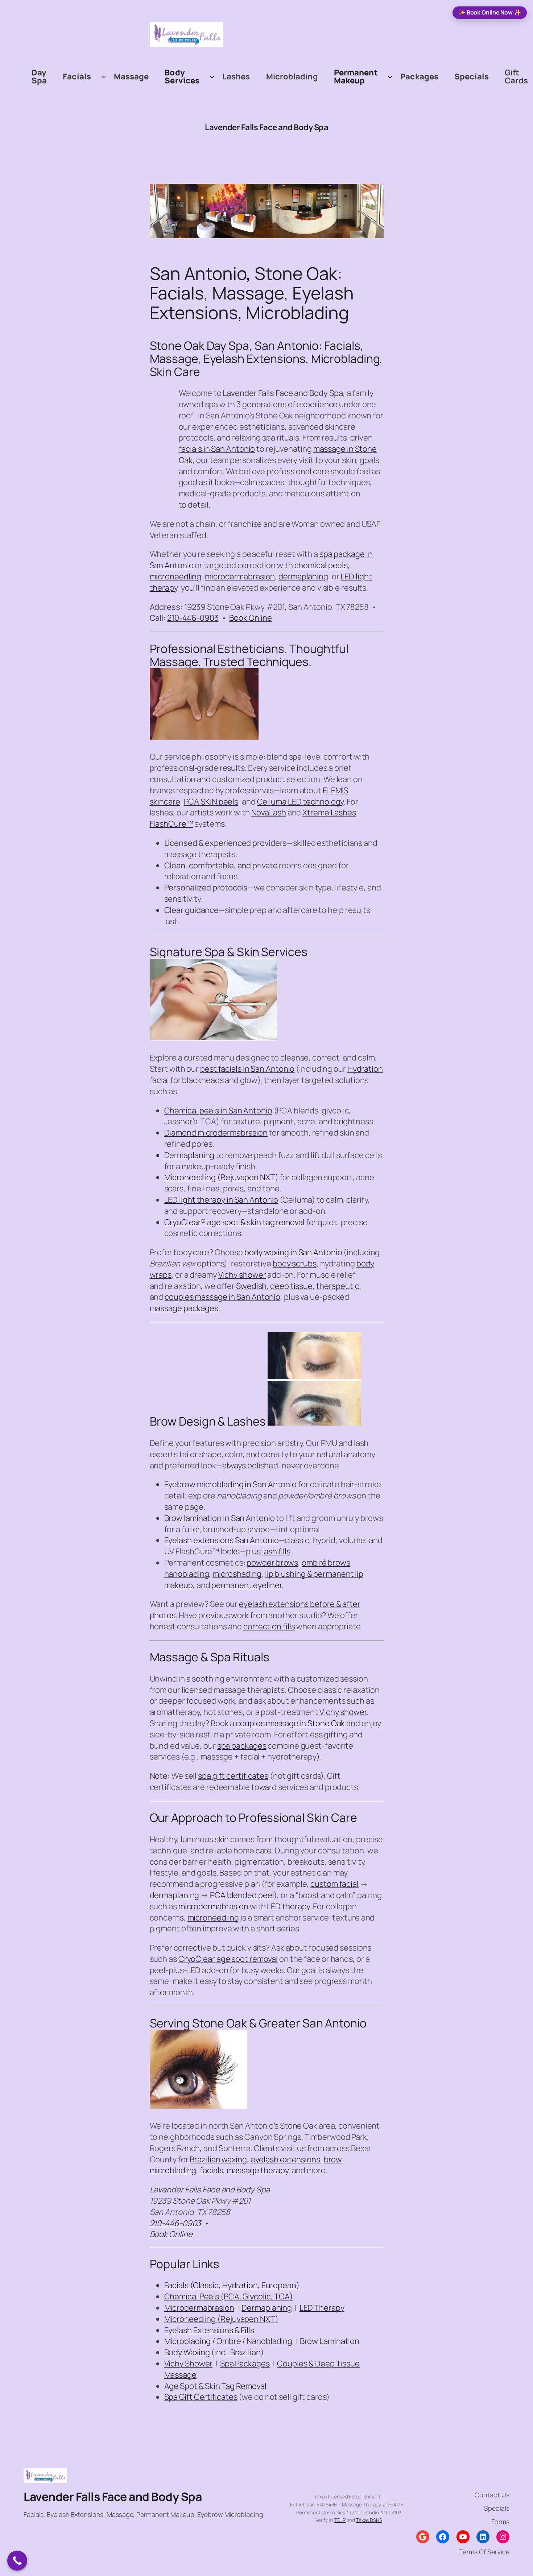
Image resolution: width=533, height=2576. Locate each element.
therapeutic (338, 1286)
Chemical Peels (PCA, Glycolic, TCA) (229, 2296)
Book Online (251, 618)
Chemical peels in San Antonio (218, 1111)
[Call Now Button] (17, 2561)
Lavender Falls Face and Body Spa (266, 127)
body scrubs (295, 1264)
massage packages (184, 1308)
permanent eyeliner (246, 1585)
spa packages (242, 1746)
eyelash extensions (285, 2159)
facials (211, 2170)
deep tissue (291, 1286)
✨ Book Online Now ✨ (490, 12)
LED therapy (288, 1906)
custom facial (334, 1884)
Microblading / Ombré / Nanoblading (228, 2341)
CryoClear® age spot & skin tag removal (234, 1222)
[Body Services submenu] (212, 76)
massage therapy (257, 2170)
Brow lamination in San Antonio (220, 1518)
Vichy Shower (189, 2364)
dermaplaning (303, 576)
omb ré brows (326, 1563)
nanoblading (187, 1574)
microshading (237, 1574)
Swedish (251, 1286)
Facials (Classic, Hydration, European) (232, 2285)
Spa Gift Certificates (201, 2397)
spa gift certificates (233, 1776)
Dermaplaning (189, 1155)
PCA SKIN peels (211, 802)
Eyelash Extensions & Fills (209, 2330)
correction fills (269, 1626)
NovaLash (269, 813)
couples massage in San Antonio (222, 1297)
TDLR (340, 2520)
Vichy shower (242, 1275)
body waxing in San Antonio (293, 1252)
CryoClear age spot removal (228, 1959)
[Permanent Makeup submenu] (390, 76)
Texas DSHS (369, 2520)
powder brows (272, 1563)
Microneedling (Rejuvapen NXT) (221, 1177)
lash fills (276, 1551)
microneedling (176, 576)
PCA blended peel (242, 1895)
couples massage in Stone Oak (290, 1723)
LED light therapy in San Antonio (221, 1200)
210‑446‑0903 (193, 618)
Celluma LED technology (300, 802)
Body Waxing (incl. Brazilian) (214, 2352)
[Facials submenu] (104, 76)
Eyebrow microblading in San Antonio (231, 1484)
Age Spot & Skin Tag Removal (215, 2386)
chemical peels (321, 565)
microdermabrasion (240, 576)
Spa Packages (245, 2364)
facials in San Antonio (217, 449)
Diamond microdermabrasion (216, 1133)
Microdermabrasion (199, 2308)
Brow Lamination (330, 2341)
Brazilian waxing (218, 2159)
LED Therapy (322, 2308)
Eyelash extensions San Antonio (222, 1540)
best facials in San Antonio (247, 1069)
